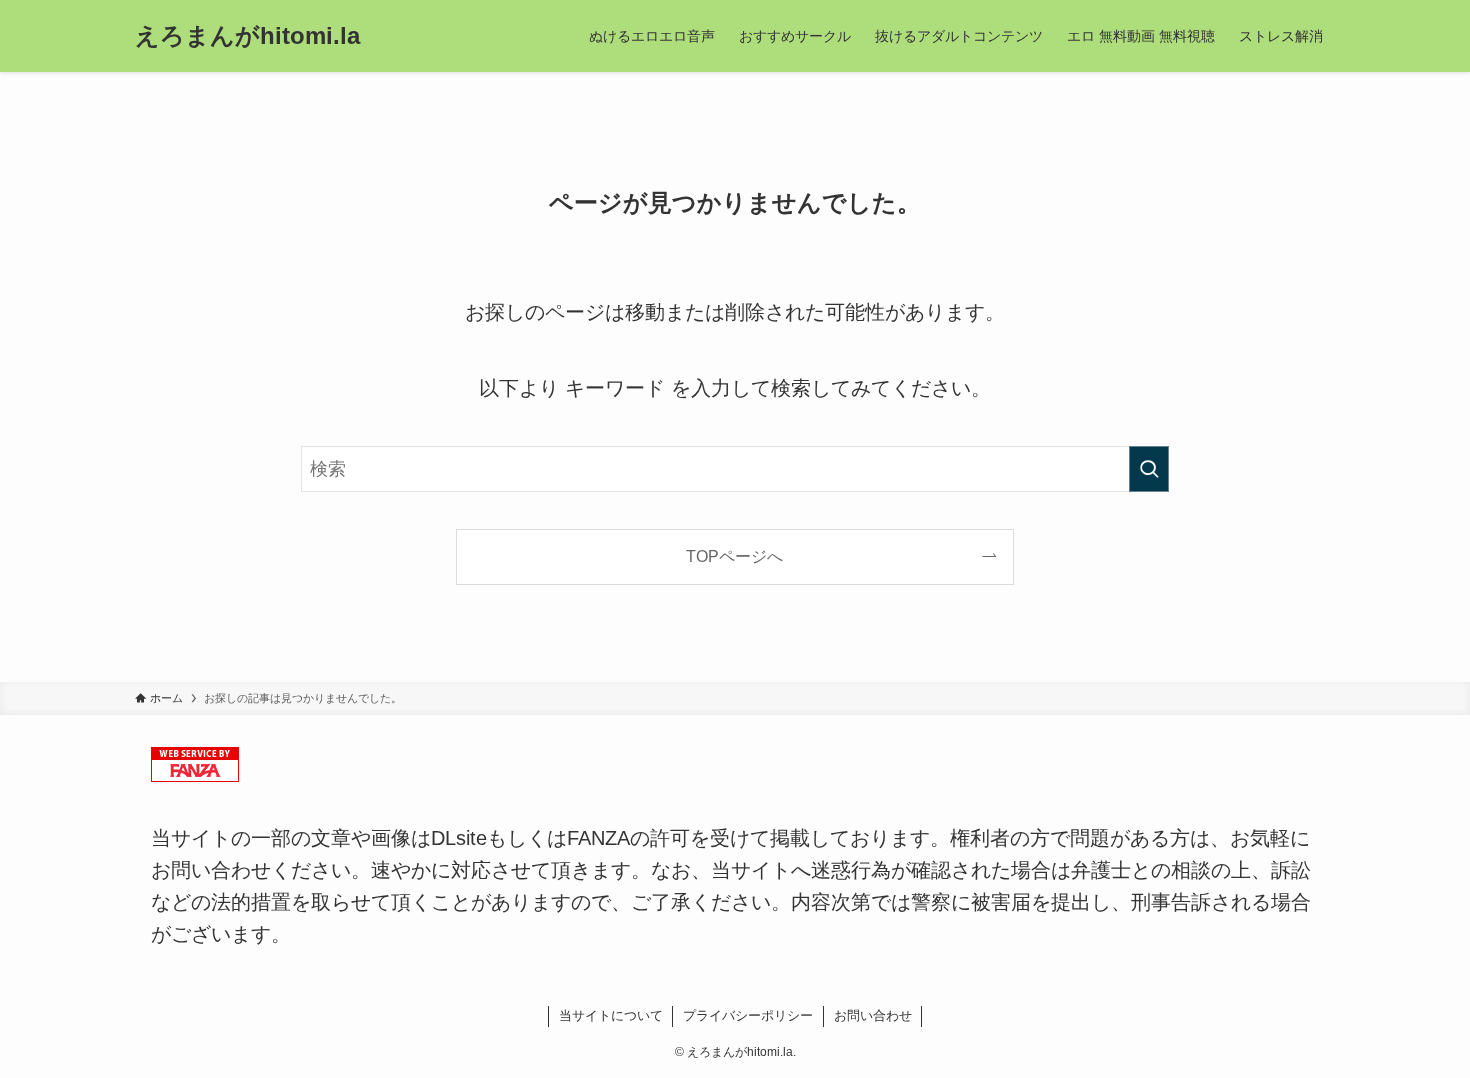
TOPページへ (734, 556)
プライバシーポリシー (748, 1015)
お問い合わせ (873, 1015)
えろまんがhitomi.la (247, 36)
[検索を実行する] (1149, 469)
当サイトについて (611, 1015)
